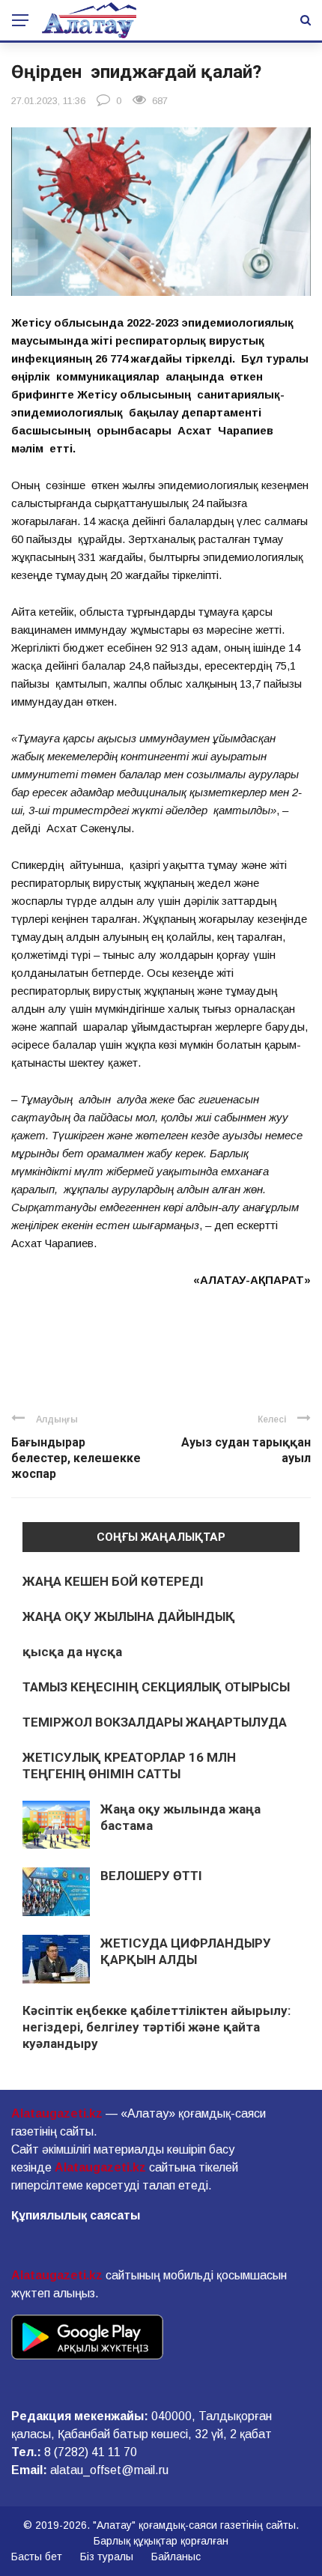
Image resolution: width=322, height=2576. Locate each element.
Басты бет (37, 2557)
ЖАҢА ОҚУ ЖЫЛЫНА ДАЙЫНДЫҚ (129, 1616)
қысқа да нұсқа (72, 1652)
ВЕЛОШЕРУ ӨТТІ (151, 1876)
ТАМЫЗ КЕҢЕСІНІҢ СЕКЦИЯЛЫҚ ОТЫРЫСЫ (156, 1687)
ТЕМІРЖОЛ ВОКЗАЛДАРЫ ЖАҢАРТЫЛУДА (155, 1722)
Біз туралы (107, 2557)
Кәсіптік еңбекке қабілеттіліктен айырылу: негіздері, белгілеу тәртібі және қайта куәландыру (157, 2027)
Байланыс (176, 2557)
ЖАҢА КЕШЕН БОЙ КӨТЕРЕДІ (113, 1581)
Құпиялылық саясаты (76, 2215)
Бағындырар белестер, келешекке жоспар (76, 1458)
